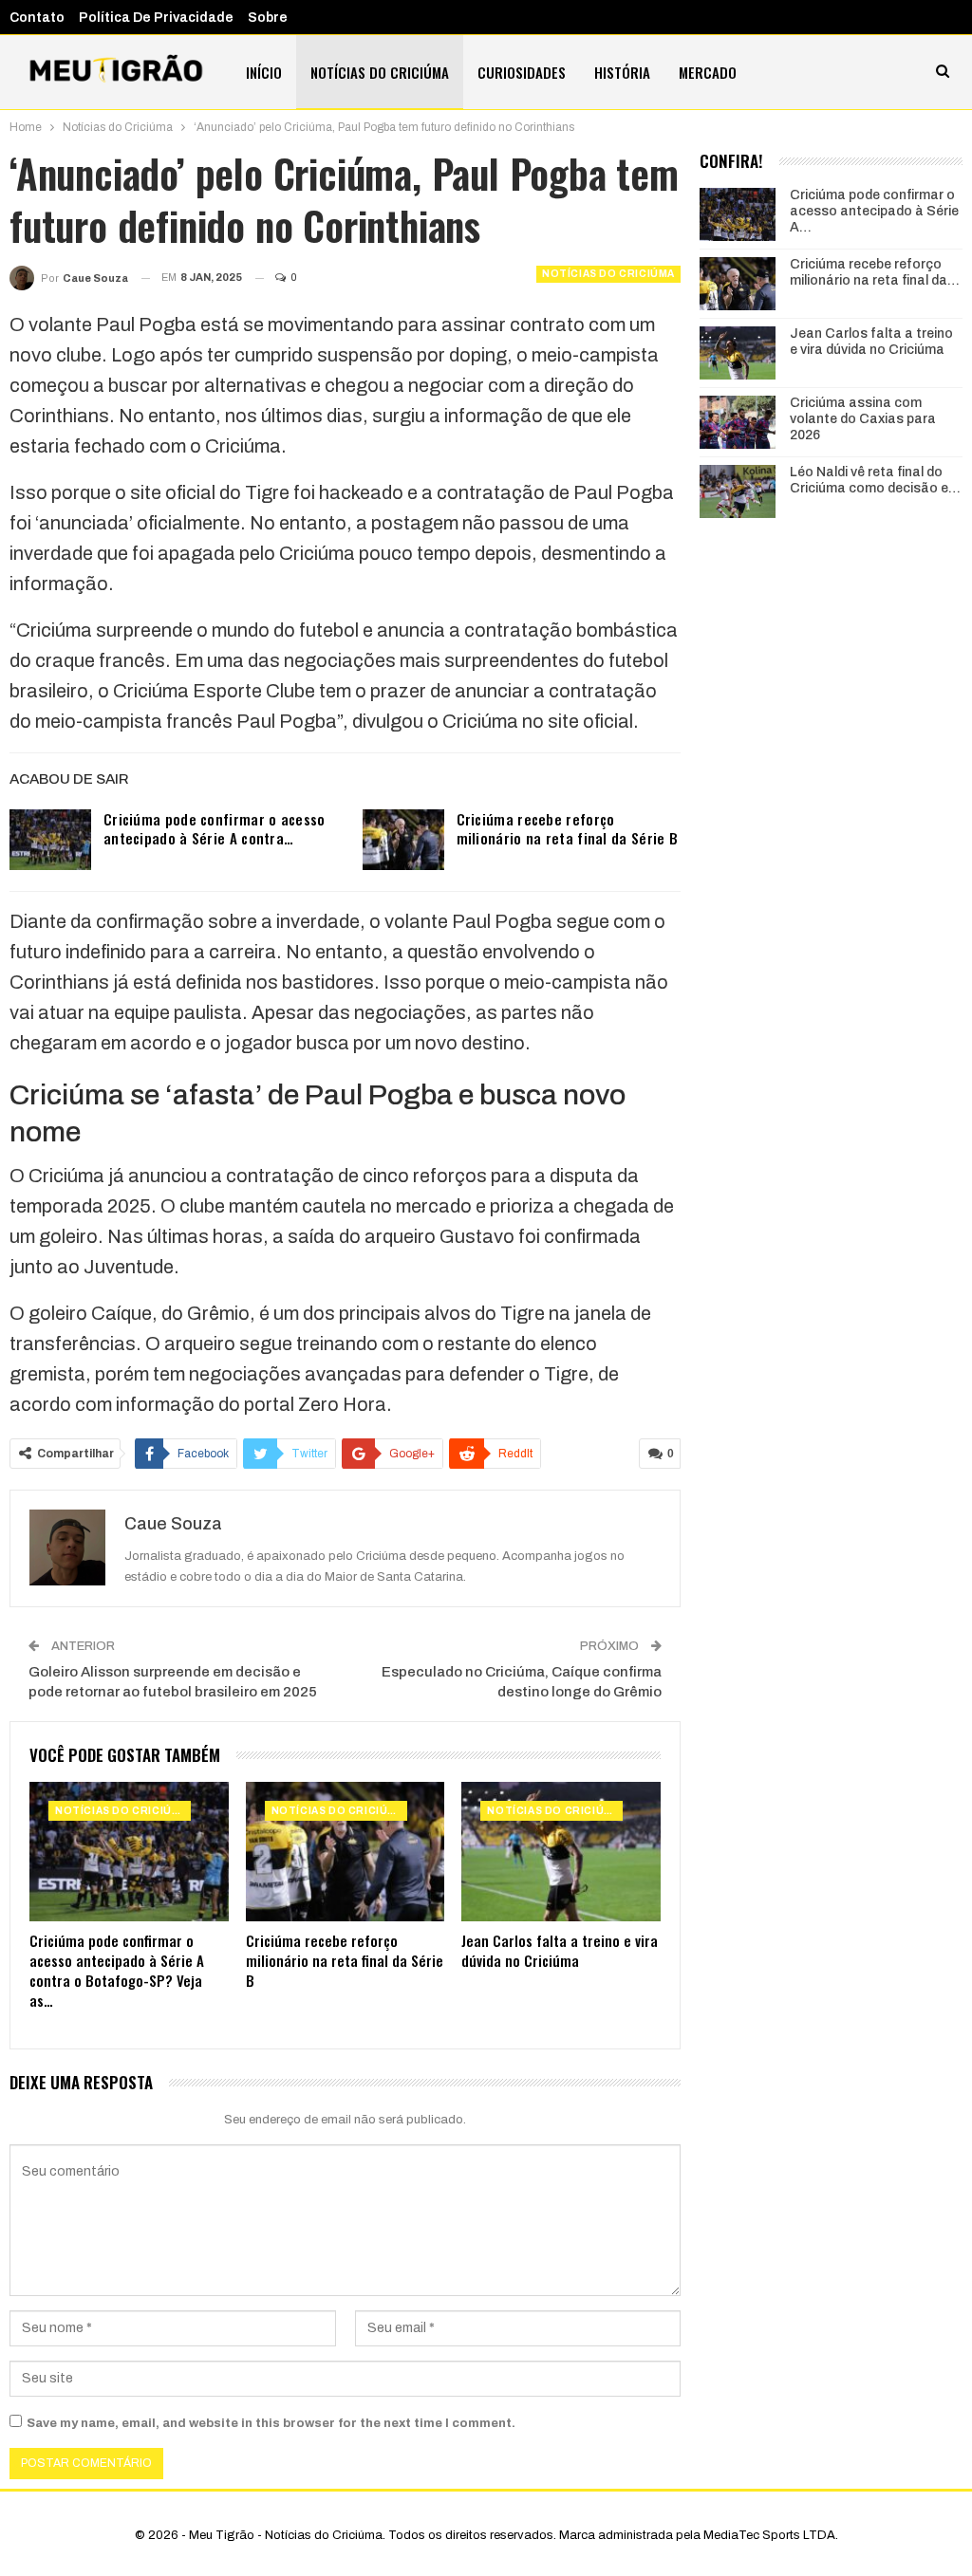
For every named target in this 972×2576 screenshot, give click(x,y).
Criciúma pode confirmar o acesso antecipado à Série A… (874, 211)
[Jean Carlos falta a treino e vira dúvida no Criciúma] (561, 1852)
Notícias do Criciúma (380, 72)
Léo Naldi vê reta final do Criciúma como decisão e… (875, 480)
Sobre (268, 18)
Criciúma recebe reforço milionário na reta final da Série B (568, 828)
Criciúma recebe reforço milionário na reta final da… (875, 272)
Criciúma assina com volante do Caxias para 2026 (863, 419)
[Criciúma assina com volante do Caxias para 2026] (738, 422)
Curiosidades (522, 72)
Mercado (708, 72)
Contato (37, 18)
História (622, 72)
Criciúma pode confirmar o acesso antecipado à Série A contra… (215, 828)
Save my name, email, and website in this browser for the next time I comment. (271, 2423)
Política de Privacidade (156, 18)
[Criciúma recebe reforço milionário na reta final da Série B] (403, 840)
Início (264, 72)
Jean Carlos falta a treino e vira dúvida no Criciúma (871, 342)
